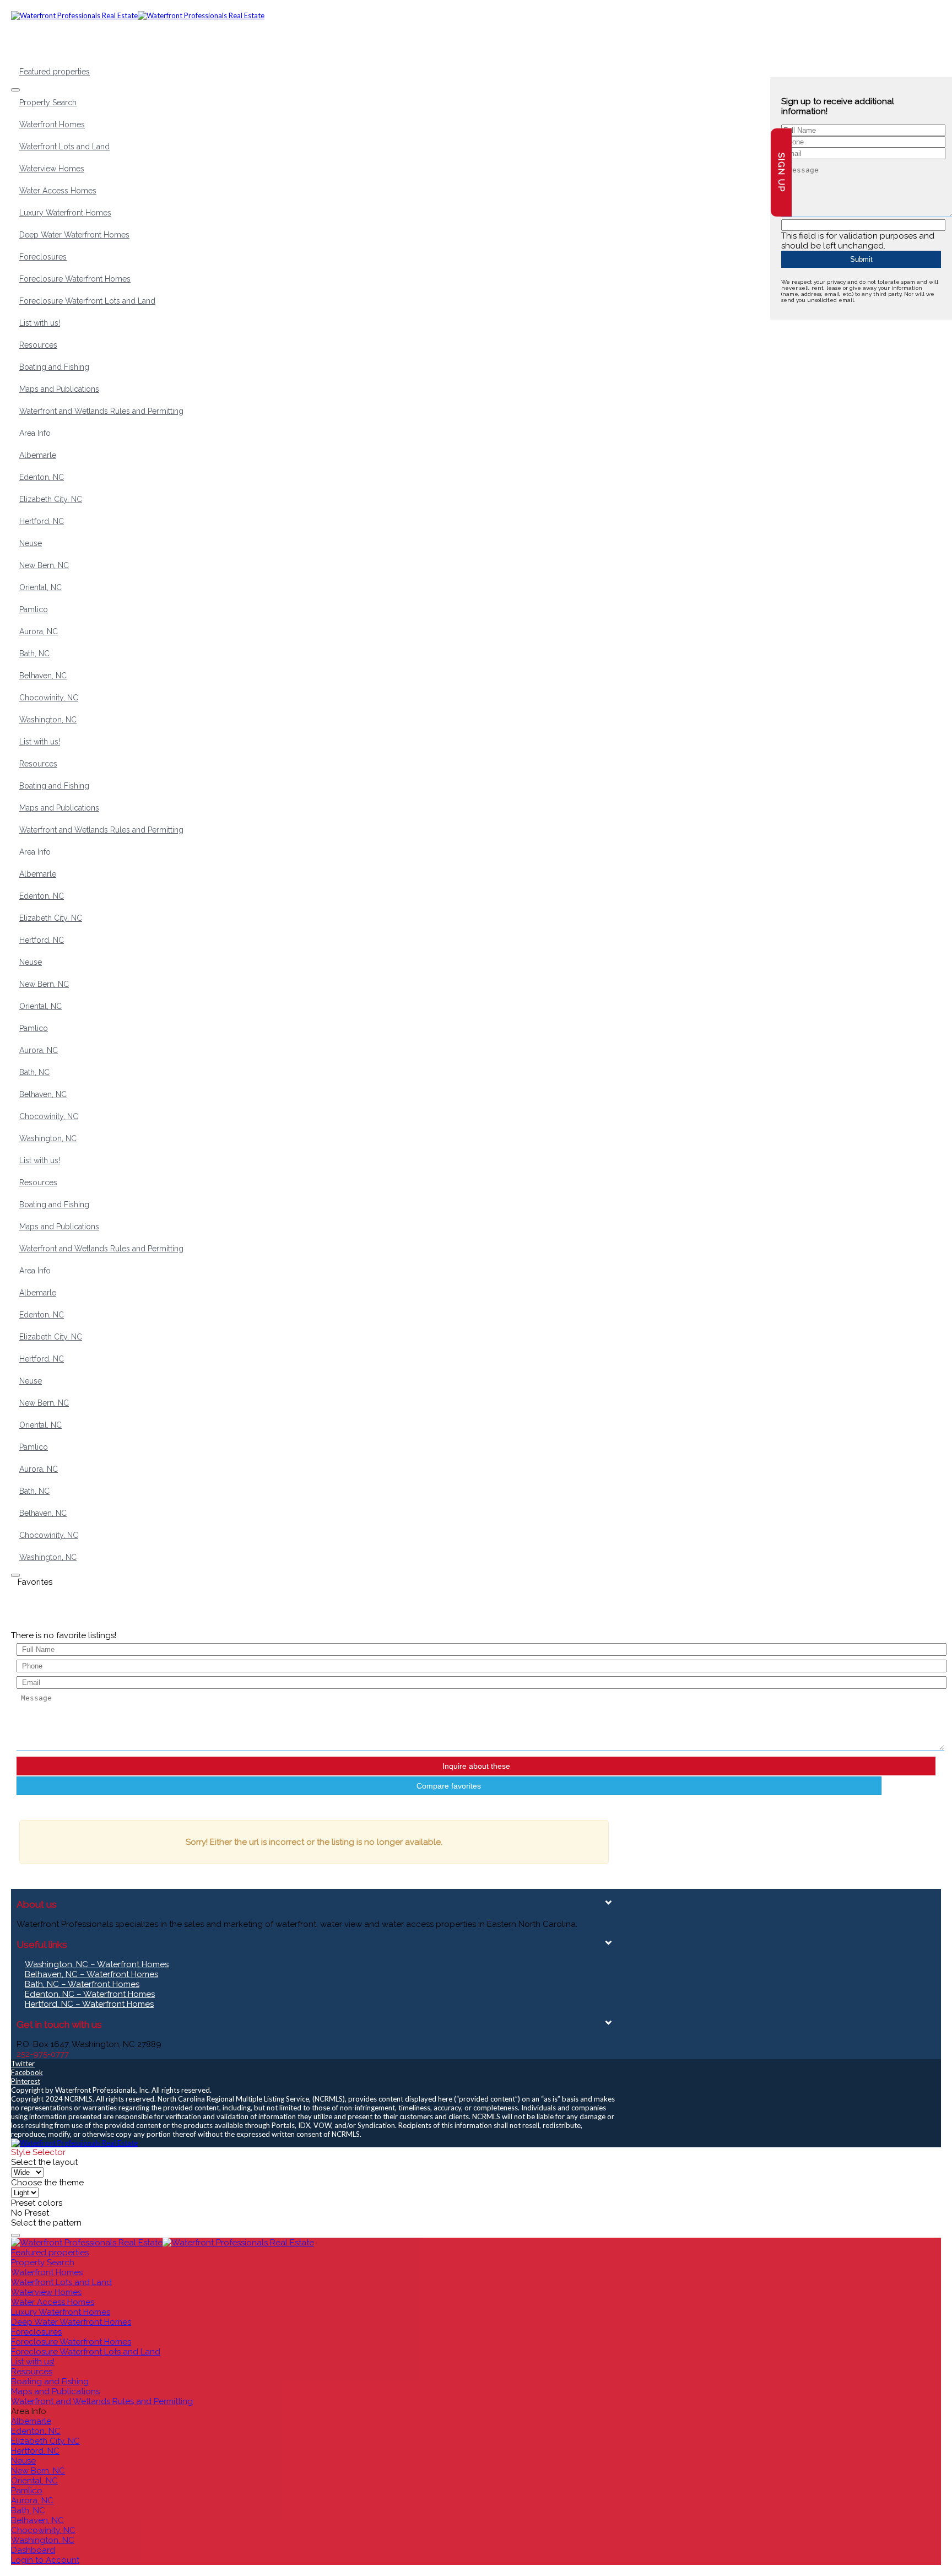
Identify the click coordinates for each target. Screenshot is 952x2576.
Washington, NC (48, 720)
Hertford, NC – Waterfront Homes (89, 2004)
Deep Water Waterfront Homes (74, 235)
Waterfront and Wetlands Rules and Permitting (101, 411)
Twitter (23, 2064)
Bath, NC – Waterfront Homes (82, 1984)
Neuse (31, 543)
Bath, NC (34, 654)
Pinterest (26, 2081)
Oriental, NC (40, 587)
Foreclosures (43, 257)
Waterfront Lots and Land (64, 147)
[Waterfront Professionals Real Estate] (74, 2143)
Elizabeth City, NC (51, 499)
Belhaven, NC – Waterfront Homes (91, 1974)
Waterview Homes (52, 169)
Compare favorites (449, 1786)
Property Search (48, 102)
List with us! (40, 323)
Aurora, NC (39, 631)
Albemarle (38, 455)
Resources (38, 345)
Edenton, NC (42, 477)
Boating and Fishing (54, 367)
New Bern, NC (44, 565)
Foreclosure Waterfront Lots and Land (87, 301)
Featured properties (55, 72)
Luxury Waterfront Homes (65, 213)
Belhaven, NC (43, 676)
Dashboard (33, 2550)
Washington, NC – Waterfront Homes (97, 1964)
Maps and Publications (59, 389)
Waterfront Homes (52, 125)
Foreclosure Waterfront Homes (75, 279)
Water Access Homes (58, 191)
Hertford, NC (42, 521)
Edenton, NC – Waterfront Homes (90, 1994)
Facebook (27, 2072)
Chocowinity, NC (49, 698)
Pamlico (34, 609)
